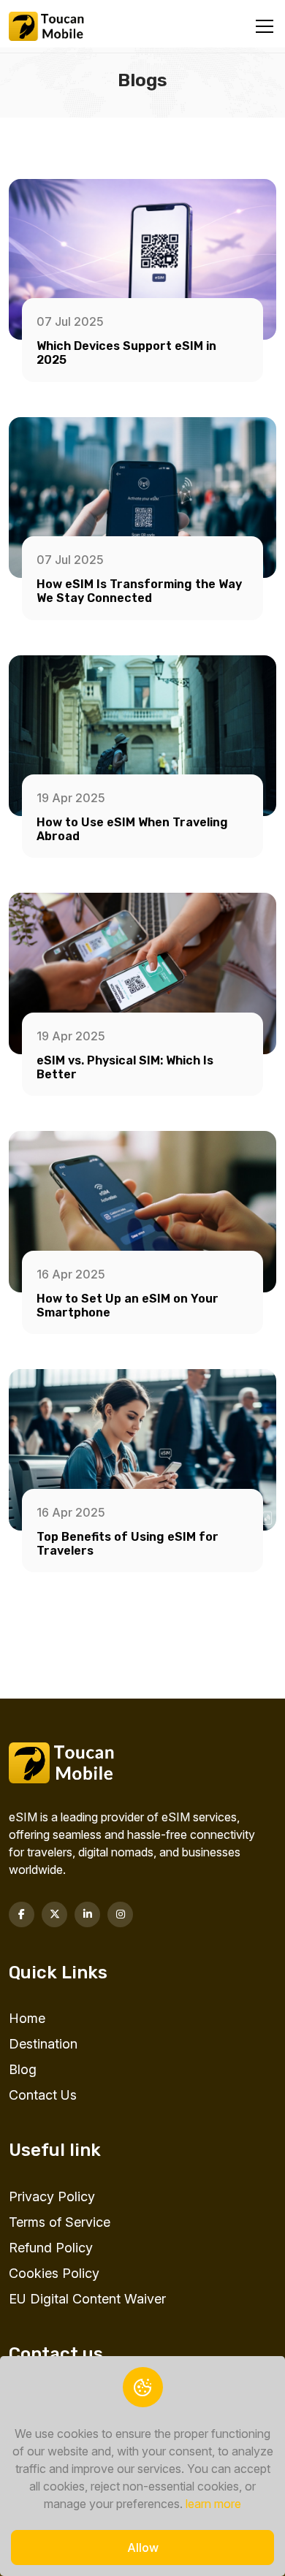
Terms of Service (60, 2222)
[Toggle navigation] (265, 27)
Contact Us (43, 2095)
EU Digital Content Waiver (87, 2299)
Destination (43, 2044)
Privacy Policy (52, 2196)
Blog (23, 2069)
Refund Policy (51, 2248)
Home (27, 2018)
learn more (213, 2504)
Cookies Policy (54, 2273)
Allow (143, 2548)
